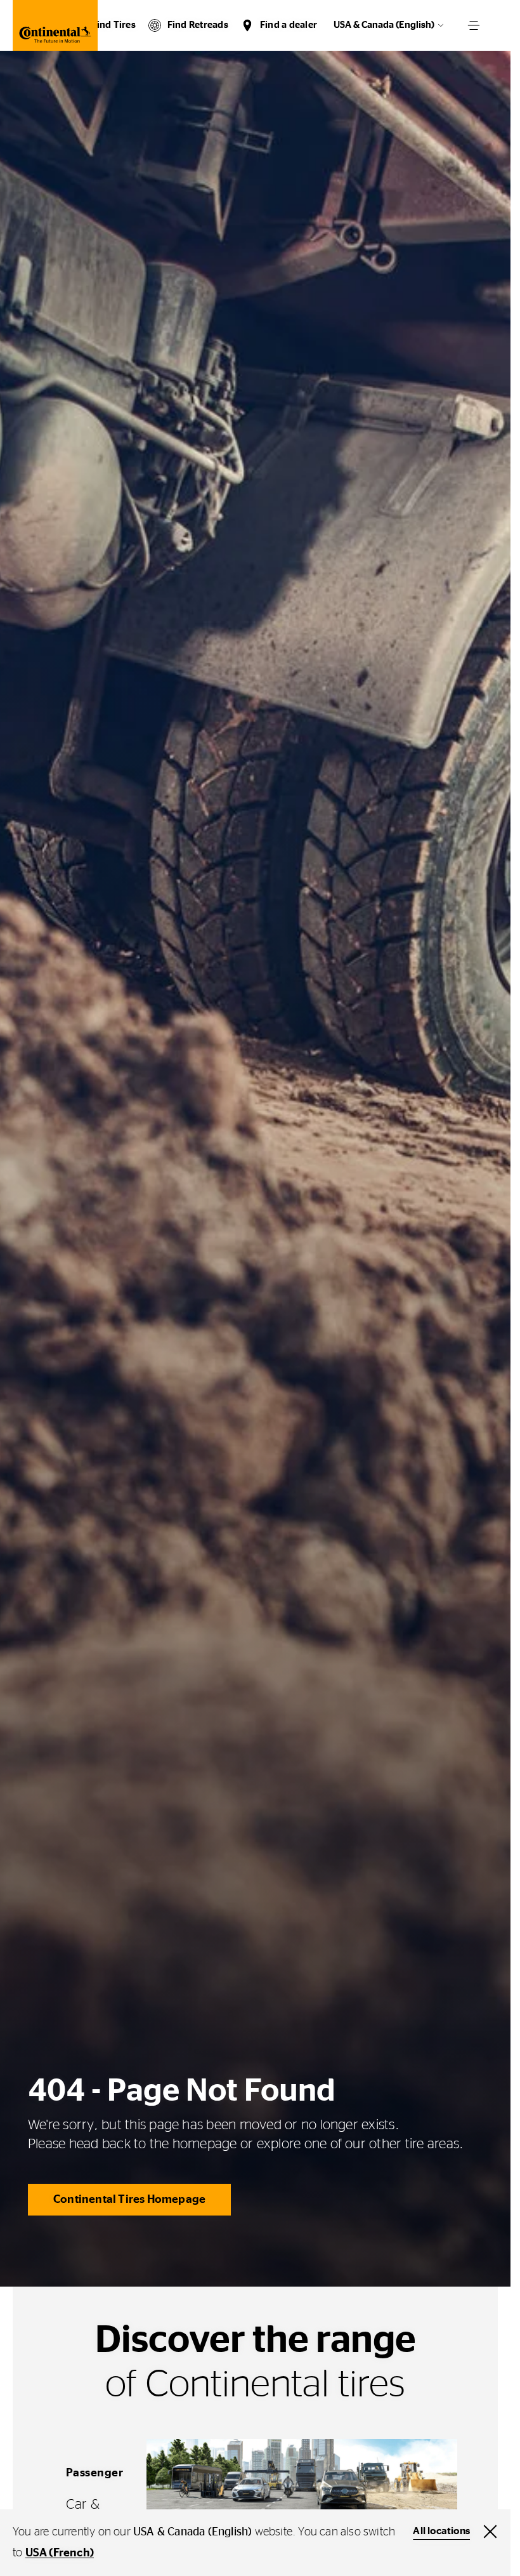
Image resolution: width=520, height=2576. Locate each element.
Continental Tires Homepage (129, 2200)
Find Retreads (198, 25)
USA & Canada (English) (384, 25)
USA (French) (60, 2553)
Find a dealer (289, 25)
